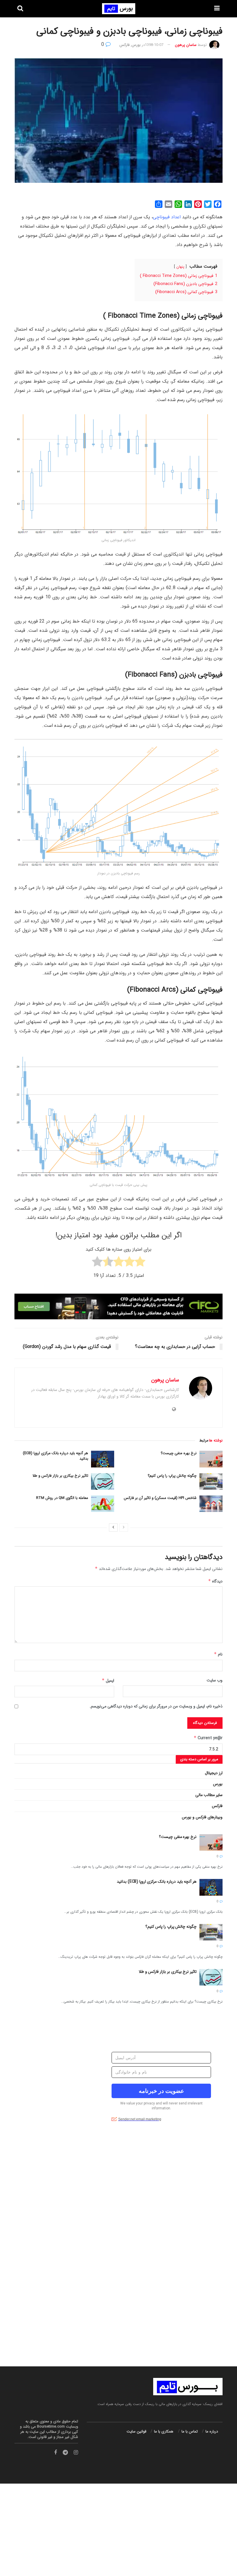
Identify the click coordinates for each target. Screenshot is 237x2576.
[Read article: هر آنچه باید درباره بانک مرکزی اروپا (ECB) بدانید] (103, 1459)
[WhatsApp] (178, 204)
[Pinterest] (198, 204)
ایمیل (108, 1681)
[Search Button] (20, 9)
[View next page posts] (113, 1528)
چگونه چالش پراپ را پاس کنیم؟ (172, 1476)
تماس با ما (190, 2431)
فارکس (124, 45)
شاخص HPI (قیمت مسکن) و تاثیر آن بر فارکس (160, 1498)
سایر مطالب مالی (209, 1795)
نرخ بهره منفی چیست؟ (179, 1453)
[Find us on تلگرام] (65, 2453)
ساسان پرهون (186, 45)
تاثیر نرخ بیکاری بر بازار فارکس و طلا (60, 1476)
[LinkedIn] (188, 204)
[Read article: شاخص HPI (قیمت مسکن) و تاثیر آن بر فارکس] (211, 1504)
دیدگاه (215, 1581)
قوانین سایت (136, 2431)
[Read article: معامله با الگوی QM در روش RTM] (103, 1504)
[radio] (140, 1263)
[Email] (169, 204)
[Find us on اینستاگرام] (76, 2453)
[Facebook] (218, 204)
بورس (136, 45)
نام (218, 1654)
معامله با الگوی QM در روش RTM (62, 1498)
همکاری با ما (164, 2431)
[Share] (159, 204)
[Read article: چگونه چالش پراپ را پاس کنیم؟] (211, 1481)
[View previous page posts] (124, 1528)
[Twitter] (208, 204)
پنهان (180, 267)
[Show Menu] (217, 9)
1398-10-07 (154, 45)
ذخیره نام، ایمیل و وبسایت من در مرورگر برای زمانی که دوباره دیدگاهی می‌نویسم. (156, 1706)
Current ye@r (208, 1738)
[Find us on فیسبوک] (55, 2453)
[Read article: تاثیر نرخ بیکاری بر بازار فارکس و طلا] (103, 1481)
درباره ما (212, 2431)
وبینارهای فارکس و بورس (202, 1817)
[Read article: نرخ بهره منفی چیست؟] (211, 1459)
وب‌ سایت (215, 1680)
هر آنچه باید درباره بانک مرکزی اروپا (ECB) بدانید (55, 1456)
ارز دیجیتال (214, 1773)
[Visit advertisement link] (118, 2251)
